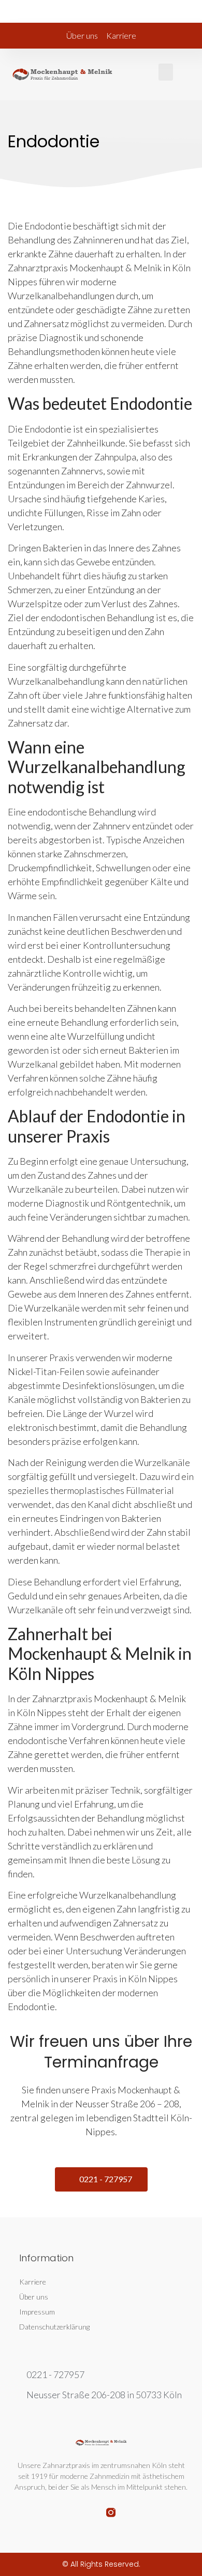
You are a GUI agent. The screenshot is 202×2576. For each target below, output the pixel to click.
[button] (166, 72)
